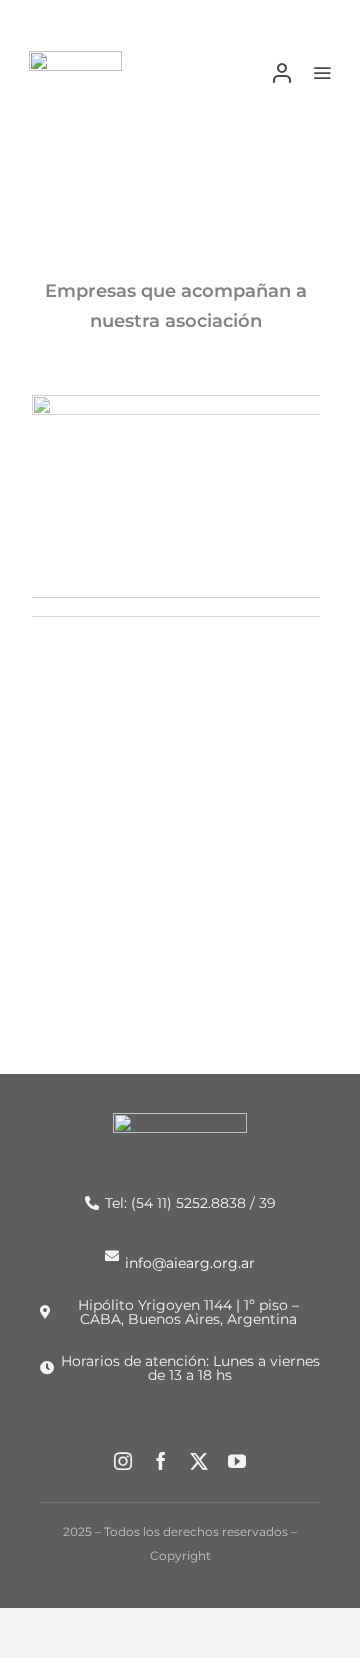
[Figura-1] (75, 58)
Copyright (180, 1555)
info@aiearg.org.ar (190, 1262)
